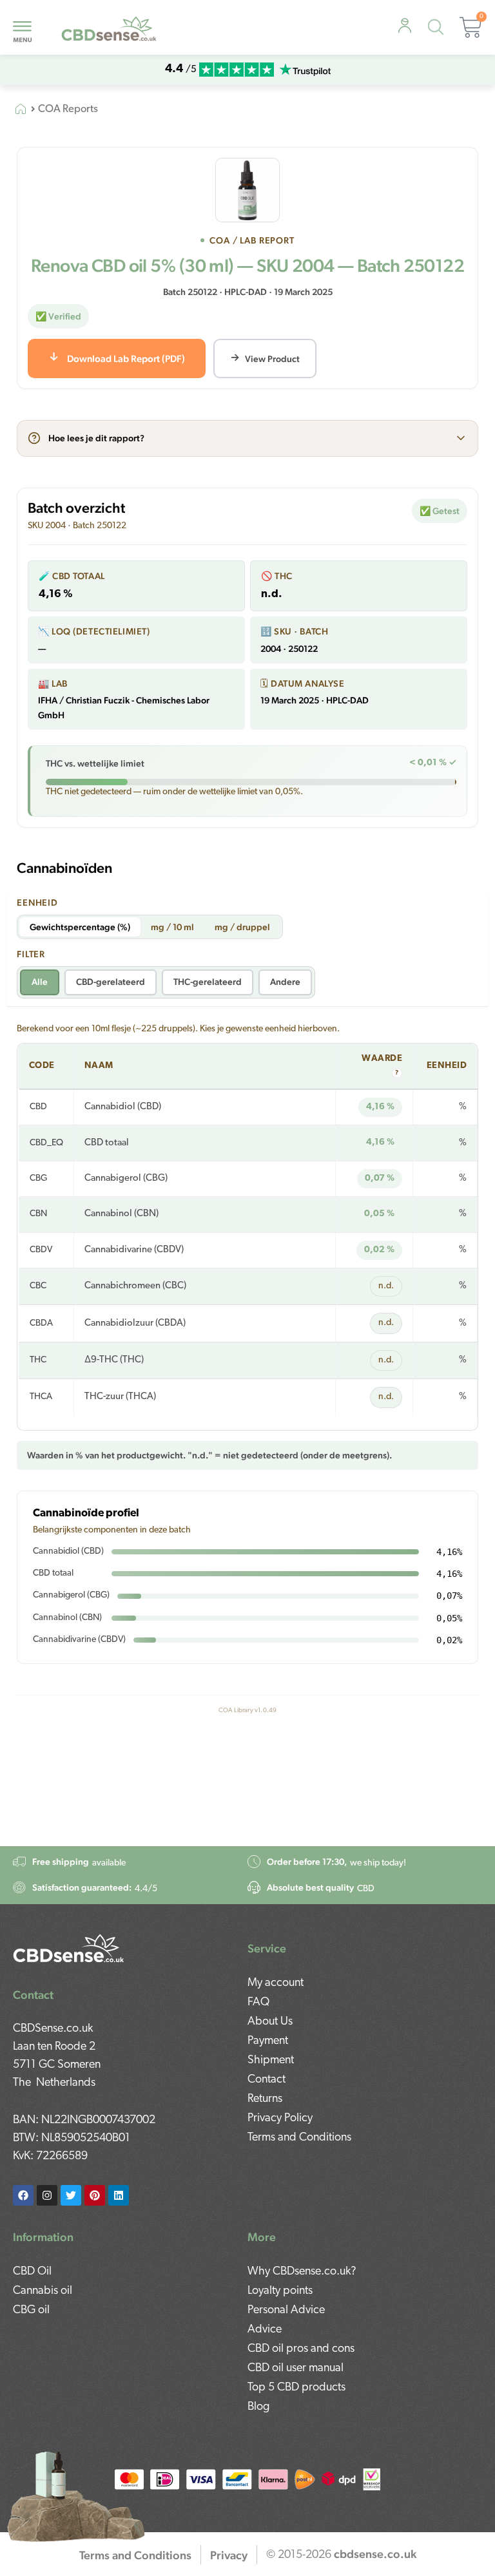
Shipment (271, 2061)
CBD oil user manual (296, 2369)
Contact (267, 2080)
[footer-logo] (69, 1947)
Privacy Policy (280, 2119)
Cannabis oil (43, 2291)
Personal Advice (286, 2311)
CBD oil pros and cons (301, 2349)
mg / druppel (242, 927)
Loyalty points (280, 2291)
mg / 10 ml (172, 927)
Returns (265, 2099)
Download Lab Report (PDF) (126, 358)
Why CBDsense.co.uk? (302, 2272)
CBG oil (31, 2311)
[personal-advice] (405, 26)
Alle (40, 982)
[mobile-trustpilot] (305, 70)
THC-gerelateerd (208, 982)
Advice (265, 2330)
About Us (270, 2022)
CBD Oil (32, 2272)
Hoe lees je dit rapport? (96, 438)
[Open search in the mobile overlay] (439, 29)
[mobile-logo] (110, 27)
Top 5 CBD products (296, 2388)
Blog (258, 2407)
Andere (285, 982)
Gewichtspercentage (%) (80, 927)
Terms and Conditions (299, 2138)
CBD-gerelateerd (111, 982)
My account (276, 1983)
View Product (272, 359)
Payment (268, 2041)
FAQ (258, 2003)
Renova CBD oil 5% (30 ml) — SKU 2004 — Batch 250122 (247, 265)
